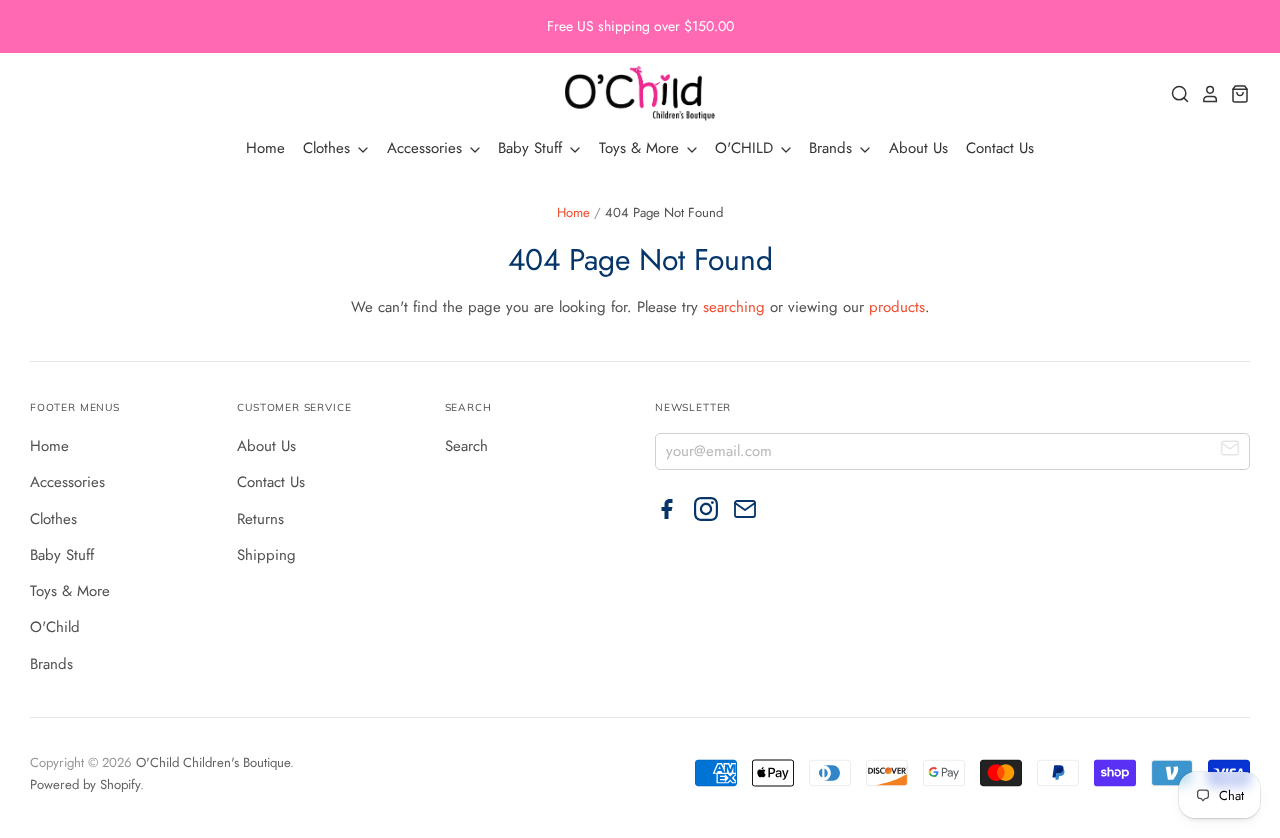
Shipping (266, 555)
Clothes (329, 148)
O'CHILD (746, 148)
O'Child (55, 627)
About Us (918, 148)
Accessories (427, 148)
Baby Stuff (532, 148)
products (897, 307)
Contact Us (1000, 148)
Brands (833, 148)
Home (265, 148)
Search (466, 446)
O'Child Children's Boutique (213, 762)
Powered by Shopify (85, 784)
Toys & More (641, 148)
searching (734, 307)
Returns (260, 519)
